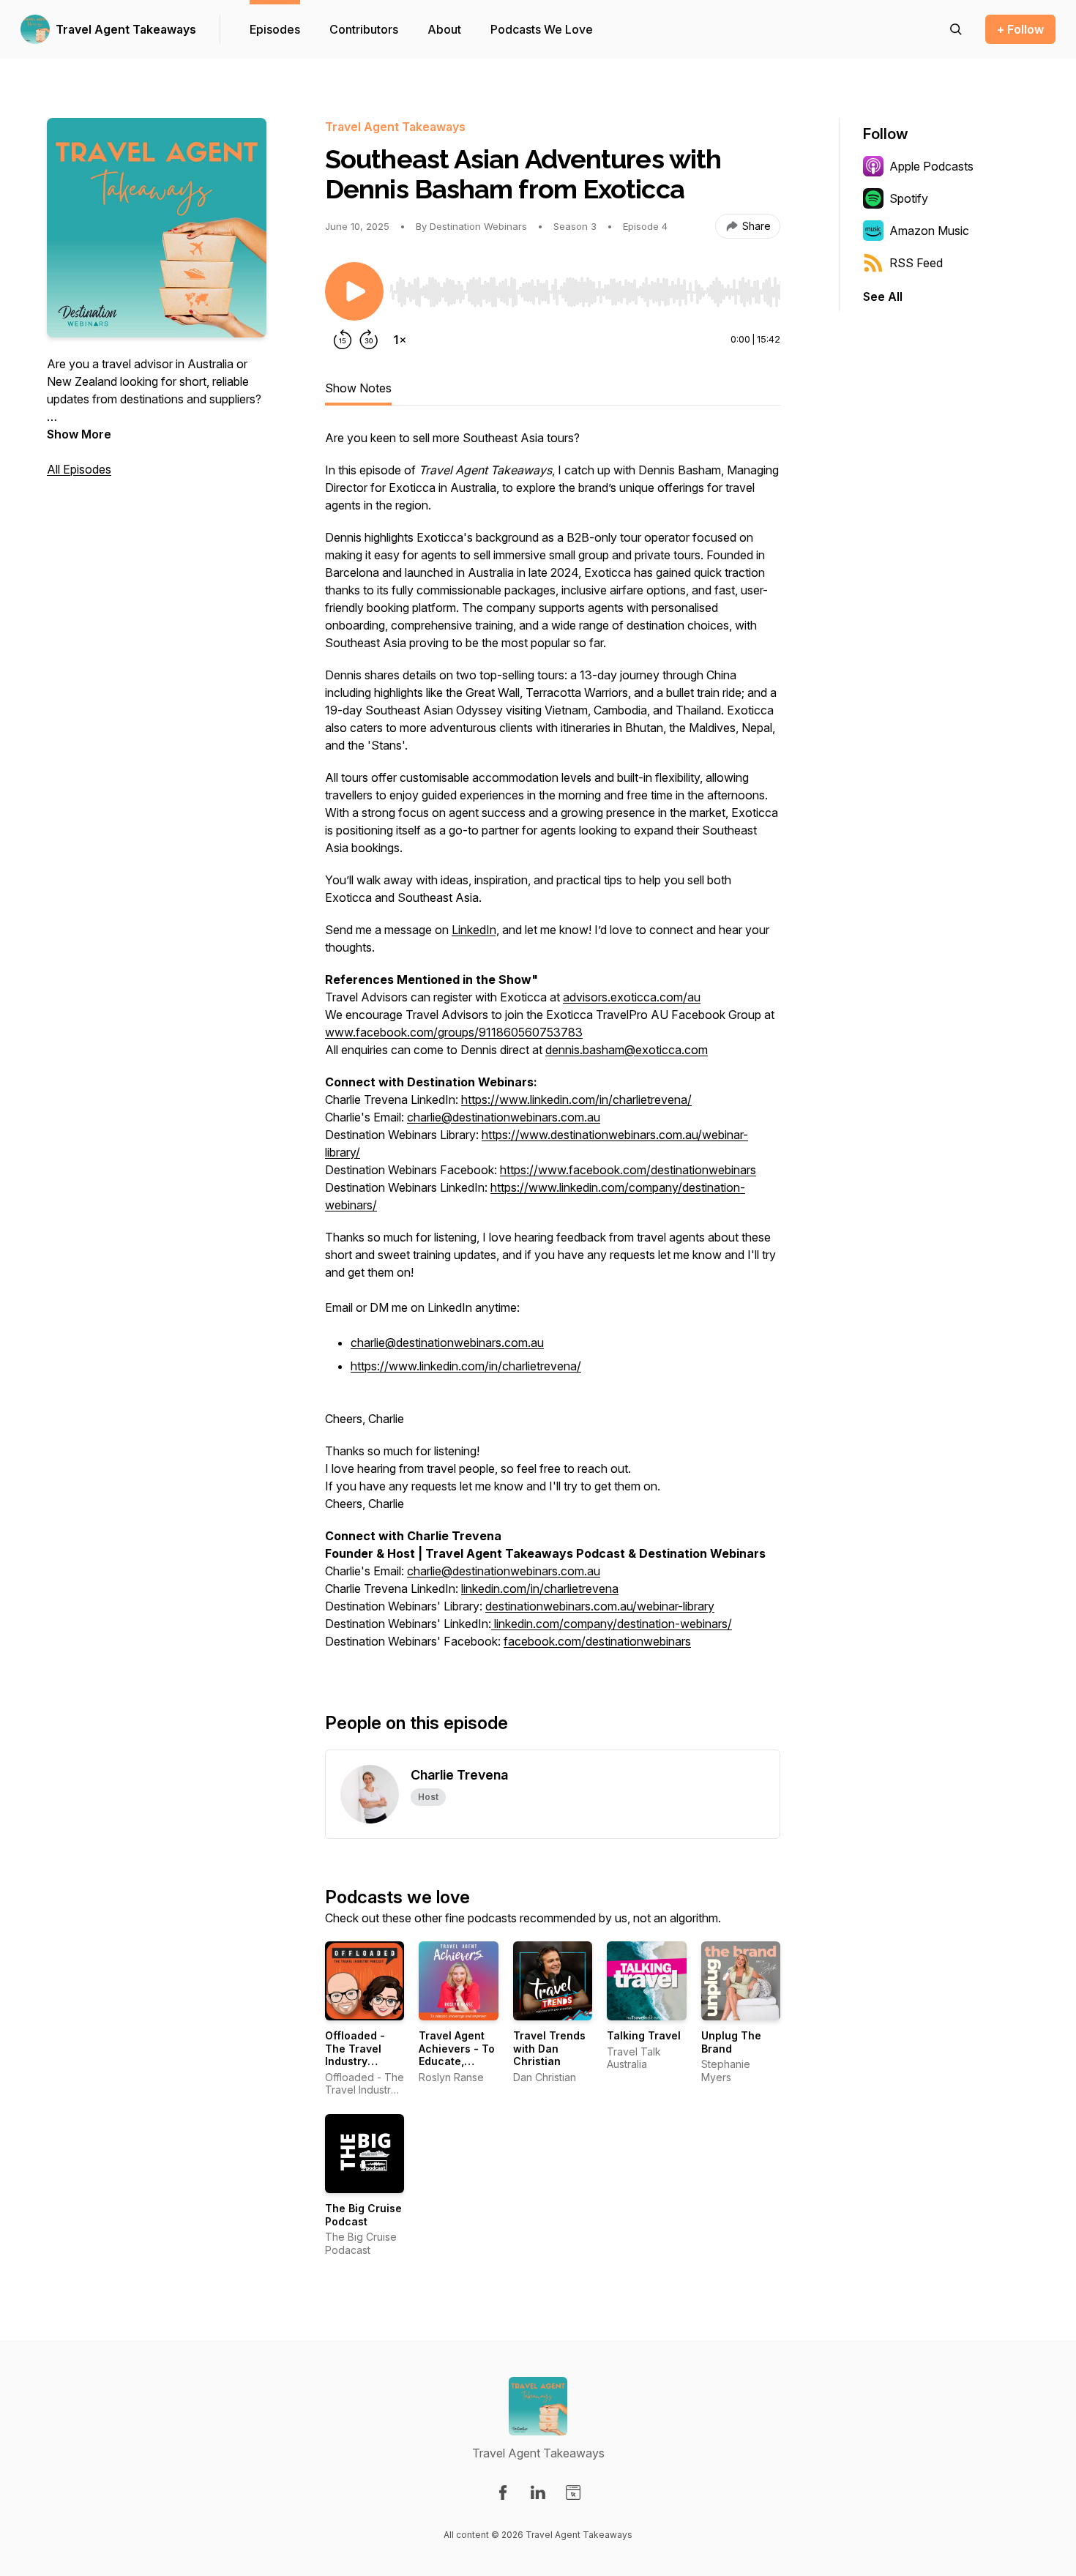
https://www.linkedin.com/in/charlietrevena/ (576, 1100)
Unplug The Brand (731, 2042)
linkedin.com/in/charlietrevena (540, 1588)
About (444, 29)
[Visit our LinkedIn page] (538, 2493)
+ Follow (1020, 29)
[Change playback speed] (400, 340)
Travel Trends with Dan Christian (549, 2048)
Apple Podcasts (931, 166)
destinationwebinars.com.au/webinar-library (600, 1606)
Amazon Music (929, 231)
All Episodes (79, 469)
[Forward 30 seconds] (369, 340)
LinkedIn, (475, 930)
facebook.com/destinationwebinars (597, 1641)
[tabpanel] (553, 1047)
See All (883, 296)
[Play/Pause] (354, 291)
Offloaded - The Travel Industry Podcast (355, 2055)
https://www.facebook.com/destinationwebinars (628, 1170)
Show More (79, 434)
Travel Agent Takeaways (126, 29)
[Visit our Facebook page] (503, 2493)
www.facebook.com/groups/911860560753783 (454, 1032)
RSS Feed (916, 263)
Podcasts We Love (542, 29)
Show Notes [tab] (358, 388)
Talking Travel (644, 2035)
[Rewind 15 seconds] (343, 340)
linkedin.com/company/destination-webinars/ (612, 1624)
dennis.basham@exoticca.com (627, 1050)
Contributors (364, 29)
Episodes (275, 29)
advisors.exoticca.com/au (632, 997)
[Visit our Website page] (573, 2493)
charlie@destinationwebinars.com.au (504, 1117)
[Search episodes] (956, 29)
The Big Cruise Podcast (363, 2215)
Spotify (909, 198)
